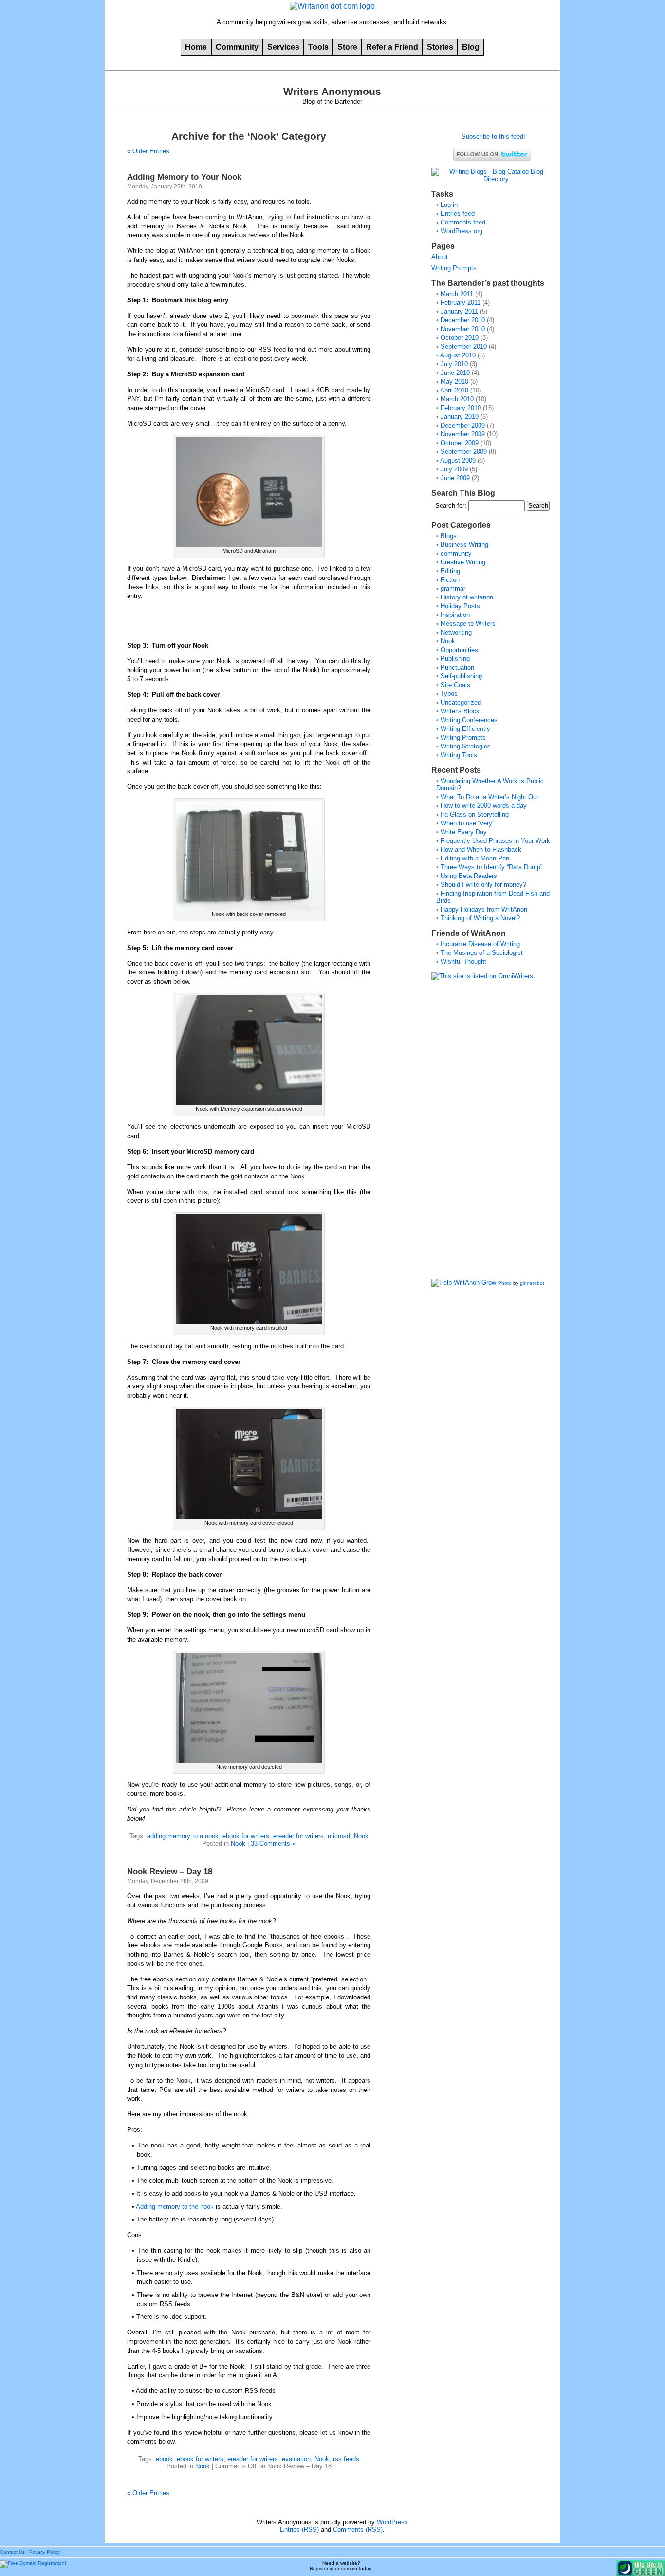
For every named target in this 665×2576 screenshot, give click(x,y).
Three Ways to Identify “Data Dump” (491, 867)
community (456, 553)
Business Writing (464, 545)
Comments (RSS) (358, 2529)
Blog (471, 47)
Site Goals (455, 685)
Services (283, 47)
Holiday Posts (460, 606)
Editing (450, 571)
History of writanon (467, 597)
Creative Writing (463, 562)
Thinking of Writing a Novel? (480, 918)
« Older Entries (148, 151)
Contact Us (12, 2552)
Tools (318, 47)
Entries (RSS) (299, 2529)
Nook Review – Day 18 (170, 1871)
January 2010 (460, 417)
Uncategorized (461, 702)
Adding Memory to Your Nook (184, 177)
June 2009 (455, 478)
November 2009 (463, 434)
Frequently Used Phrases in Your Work (495, 841)
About (440, 257)
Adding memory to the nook (175, 2207)
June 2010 (455, 373)
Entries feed (458, 214)
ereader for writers (298, 1836)
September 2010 (464, 346)
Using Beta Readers (469, 876)
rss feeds (346, 2459)
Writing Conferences (469, 720)
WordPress (392, 2522)
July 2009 (454, 469)
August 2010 (458, 355)
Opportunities (459, 650)
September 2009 (464, 452)
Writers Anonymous (332, 92)
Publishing (455, 659)
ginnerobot (532, 1283)
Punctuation (457, 667)
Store (347, 47)
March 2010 (457, 399)
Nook (361, 1836)
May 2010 (454, 382)
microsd (339, 1836)
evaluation (296, 2459)
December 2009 (463, 425)
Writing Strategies (466, 746)
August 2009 (458, 460)
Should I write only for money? (483, 885)
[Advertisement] (470, 1133)
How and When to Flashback (481, 849)
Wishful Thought (463, 961)
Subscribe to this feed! (492, 137)
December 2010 (463, 320)
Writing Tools (459, 755)
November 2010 (463, 329)
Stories (440, 47)
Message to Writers (468, 624)
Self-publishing (461, 676)
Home (196, 47)
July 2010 (454, 364)
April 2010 (454, 390)
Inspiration (455, 615)
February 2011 (461, 303)
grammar (453, 588)
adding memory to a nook (183, 1836)
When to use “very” (467, 823)
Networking (456, 632)
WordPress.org (462, 231)
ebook (164, 2459)
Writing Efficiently (465, 729)
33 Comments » (273, 1843)
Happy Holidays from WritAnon (484, 909)
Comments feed (463, 222)
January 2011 (459, 311)
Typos (449, 694)
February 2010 (461, 408)
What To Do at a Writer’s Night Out (490, 797)
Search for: (451, 506)
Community (237, 47)
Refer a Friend (392, 47)
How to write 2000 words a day (484, 806)
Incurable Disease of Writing (480, 944)
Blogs (449, 536)
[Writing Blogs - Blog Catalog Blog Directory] (492, 179)
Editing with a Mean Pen (475, 858)
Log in (449, 205)
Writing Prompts (454, 268)
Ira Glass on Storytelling (475, 814)
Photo (505, 1283)
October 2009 (460, 443)
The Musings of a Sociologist (482, 953)
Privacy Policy (45, 2552)
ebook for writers (246, 1836)
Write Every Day (464, 832)
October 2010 (460, 338)
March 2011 (457, 294)
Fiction (450, 580)
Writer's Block (460, 711)
